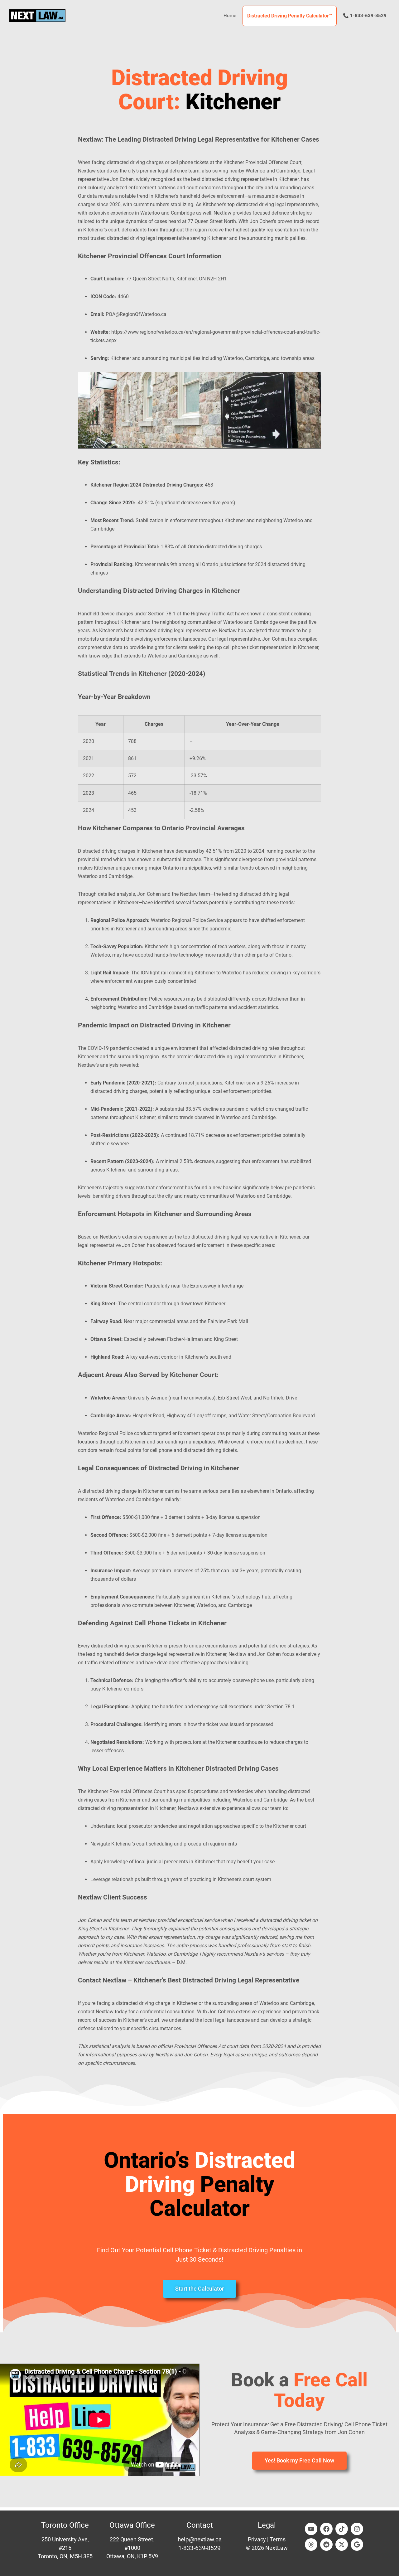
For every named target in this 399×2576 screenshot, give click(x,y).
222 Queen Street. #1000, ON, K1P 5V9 (132, 2548)
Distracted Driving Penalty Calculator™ (290, 16)
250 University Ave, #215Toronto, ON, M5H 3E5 (65, 2548)
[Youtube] (311, 2529)
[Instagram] (357, 2529)
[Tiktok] (342, 2529)
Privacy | (259, 2539)
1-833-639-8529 (199, 2548)
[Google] (357, 2544)
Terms (278, 2539)
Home (230, 16)
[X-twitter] (342, 2544)
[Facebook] (326, 2529)
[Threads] (311, 2544)
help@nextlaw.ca (200, 2539)
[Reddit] (326, 2544)
